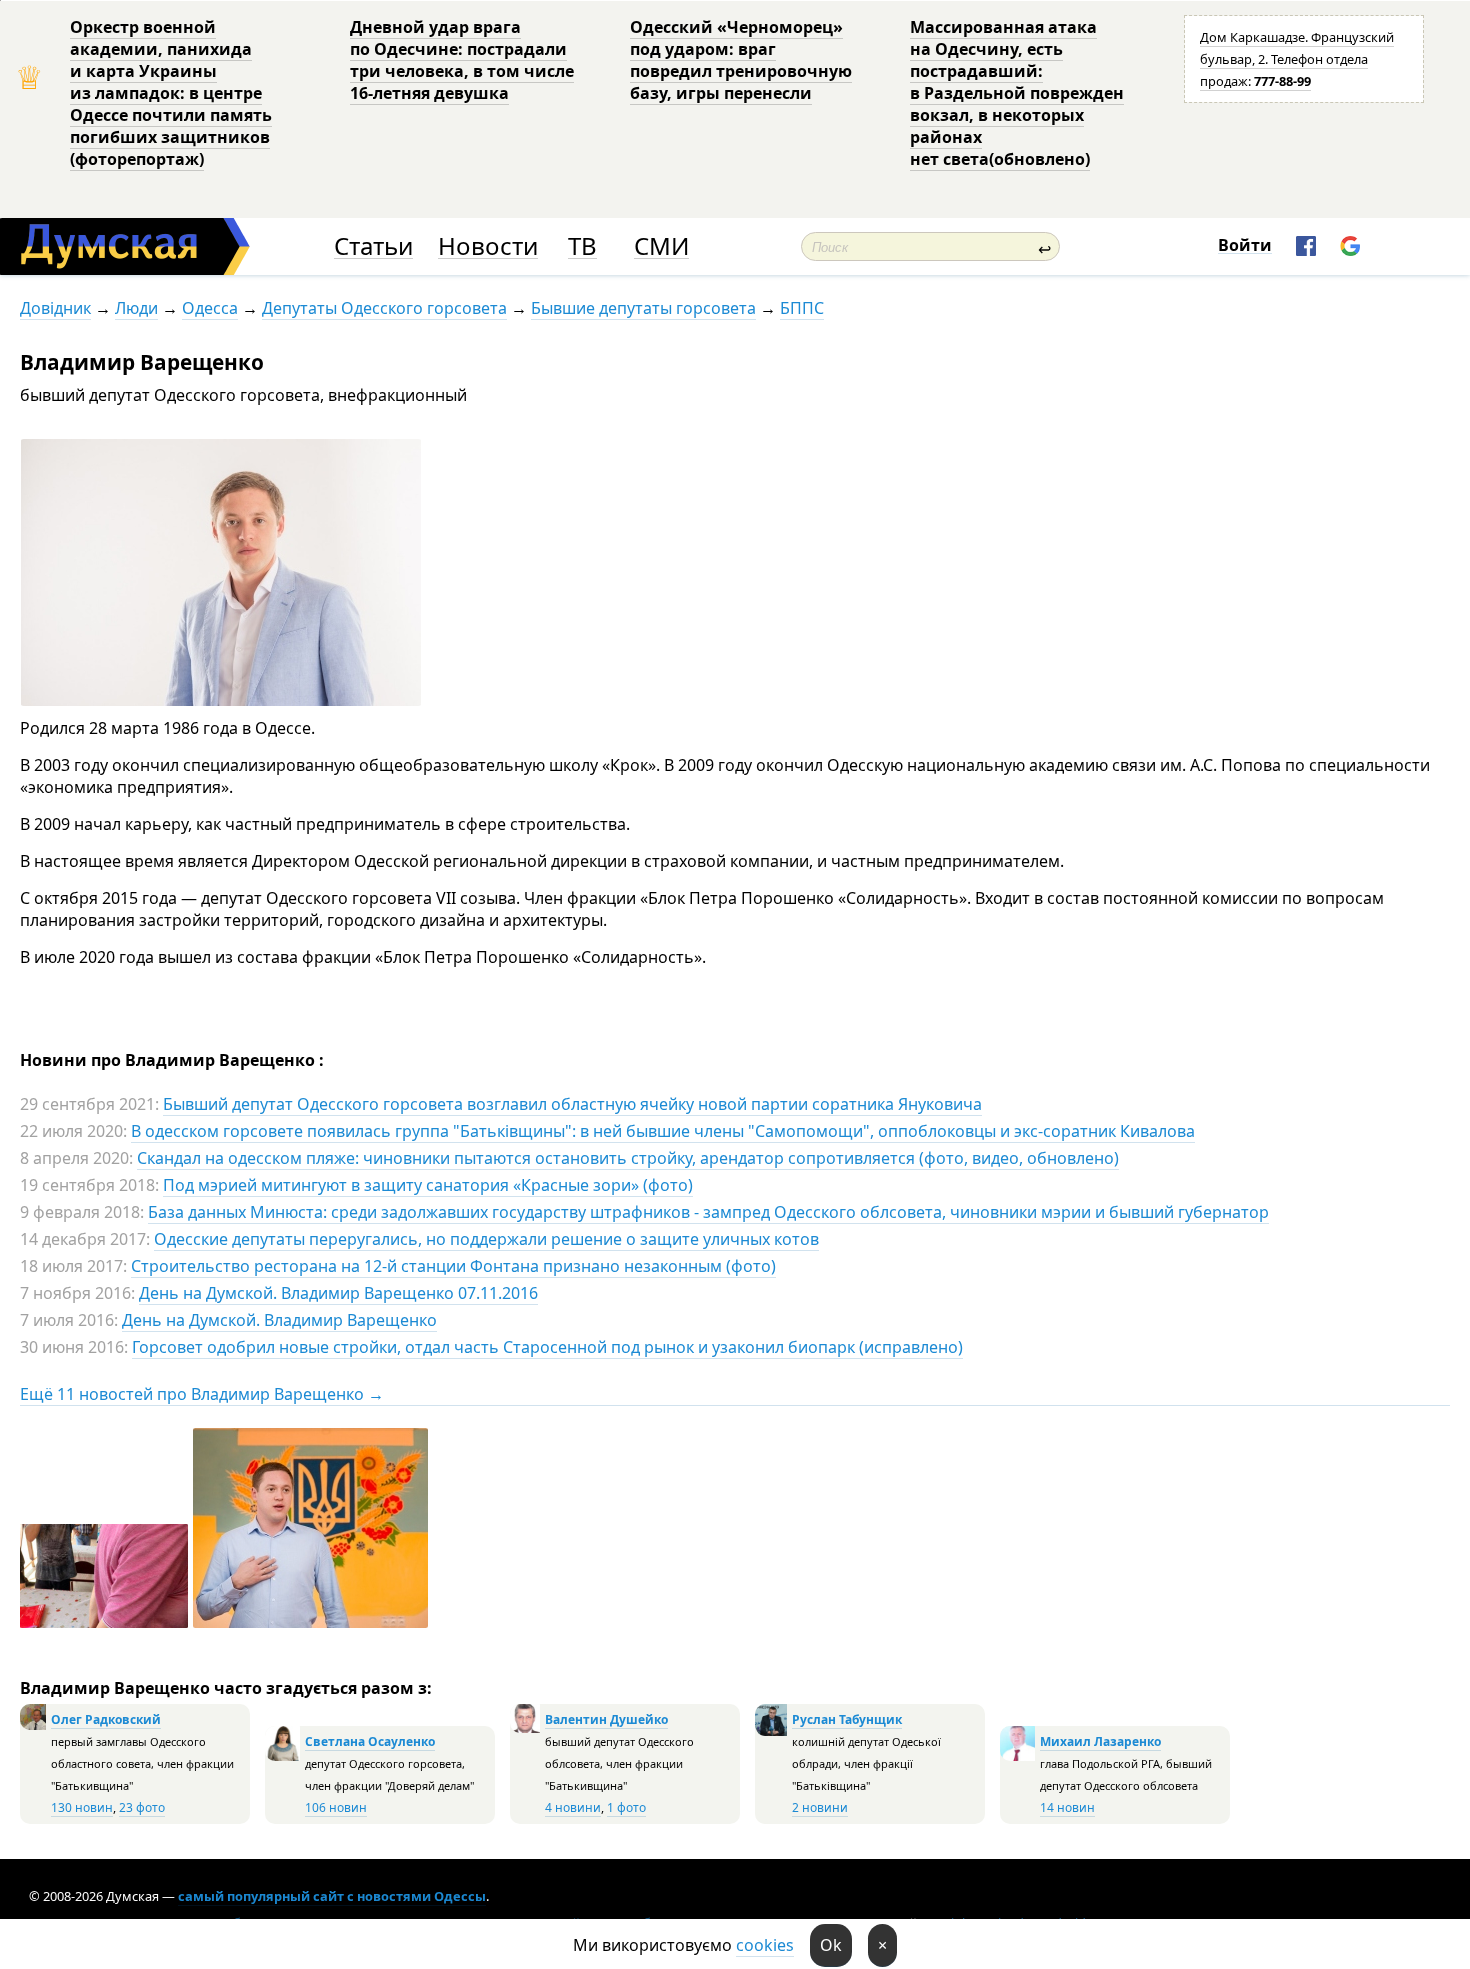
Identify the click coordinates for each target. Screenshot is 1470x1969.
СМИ (661, 246)
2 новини (820, 1807)
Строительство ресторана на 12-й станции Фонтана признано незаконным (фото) (453, 1266)
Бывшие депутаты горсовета (643, 308)
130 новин (82, 1807)
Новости (488, 246)
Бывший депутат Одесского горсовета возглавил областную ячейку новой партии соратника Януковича (572, 1104)
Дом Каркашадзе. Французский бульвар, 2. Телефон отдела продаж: (1297, 59)
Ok (831, 1945)
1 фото (626, 1807)
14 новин (1067, 1807)
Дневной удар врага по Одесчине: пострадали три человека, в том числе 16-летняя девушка (462, 60)
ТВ (582, 246)
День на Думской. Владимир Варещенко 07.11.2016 (338, 1293)
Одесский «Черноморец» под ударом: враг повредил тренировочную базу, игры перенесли (741, 60)
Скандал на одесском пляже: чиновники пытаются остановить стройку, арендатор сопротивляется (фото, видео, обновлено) (628, 1158)
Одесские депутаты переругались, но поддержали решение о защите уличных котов (486, 1239)
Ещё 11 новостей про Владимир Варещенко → (202, 1394)
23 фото (142, 1807)
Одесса (210, 308)
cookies (765, 1945)
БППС (802, 308)
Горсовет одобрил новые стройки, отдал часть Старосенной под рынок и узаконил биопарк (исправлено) (547, 1347)
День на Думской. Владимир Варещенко (279, 1320)
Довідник (55, 308)
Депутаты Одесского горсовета (384, 308)
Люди (136, 308)
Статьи (373, 246)
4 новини (573, 1807)
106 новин (336, 1807)
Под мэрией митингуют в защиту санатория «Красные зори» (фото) (428, 1185)
